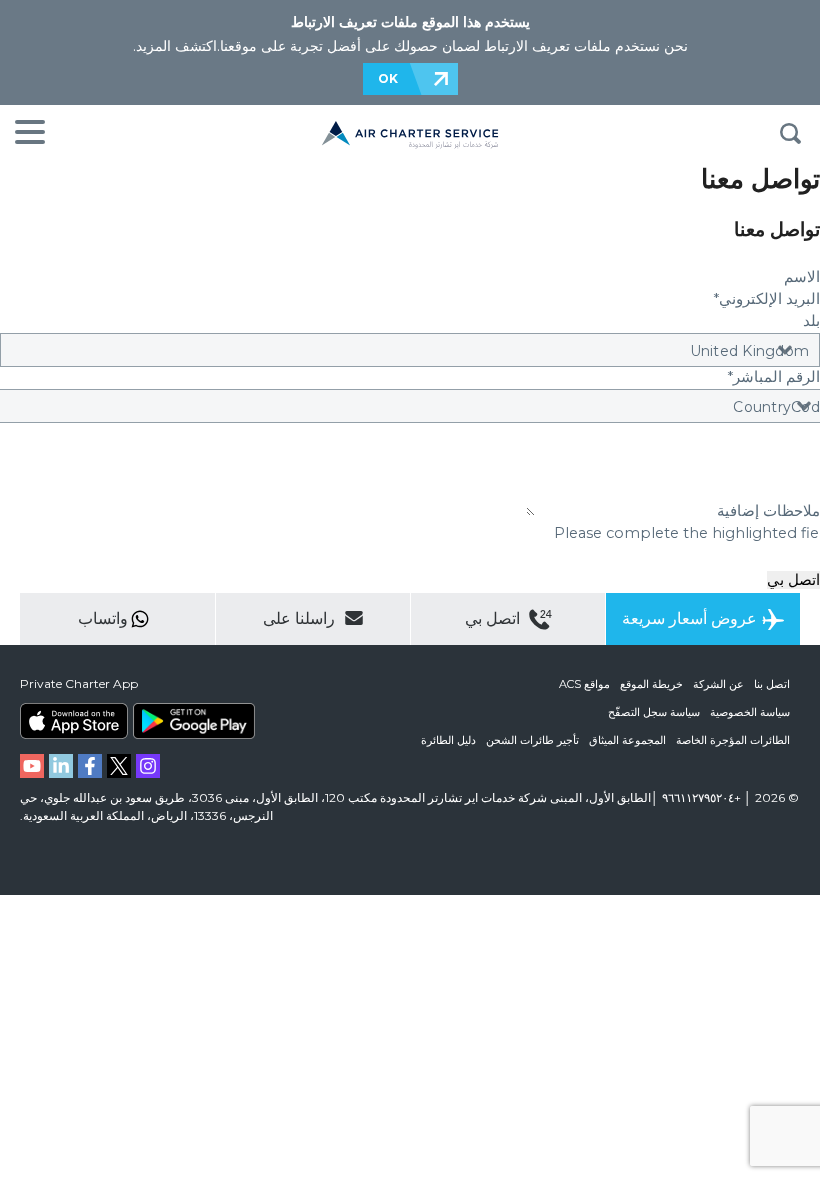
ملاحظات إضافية (768, 511)
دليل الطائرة (448, 740)
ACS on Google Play (194, 721)
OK (388, 78)
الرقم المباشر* (773, 377)
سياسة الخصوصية (750, 712)
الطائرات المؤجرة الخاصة (733, 740)
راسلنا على (301, 618)
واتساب (103, 618)
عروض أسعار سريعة (689, 618)
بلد (811, 321)
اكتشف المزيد (176, 46)
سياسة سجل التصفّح (654, 712)
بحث (790, 134)
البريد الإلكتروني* (766, 299)
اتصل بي (793, 580)
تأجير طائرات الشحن (532, 740)
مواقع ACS (584, 684)
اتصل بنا (772, 684)
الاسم (800, 277)
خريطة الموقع (651, 684)
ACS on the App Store (74, 721)
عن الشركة (718, 684)
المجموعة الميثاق (627, 740)
